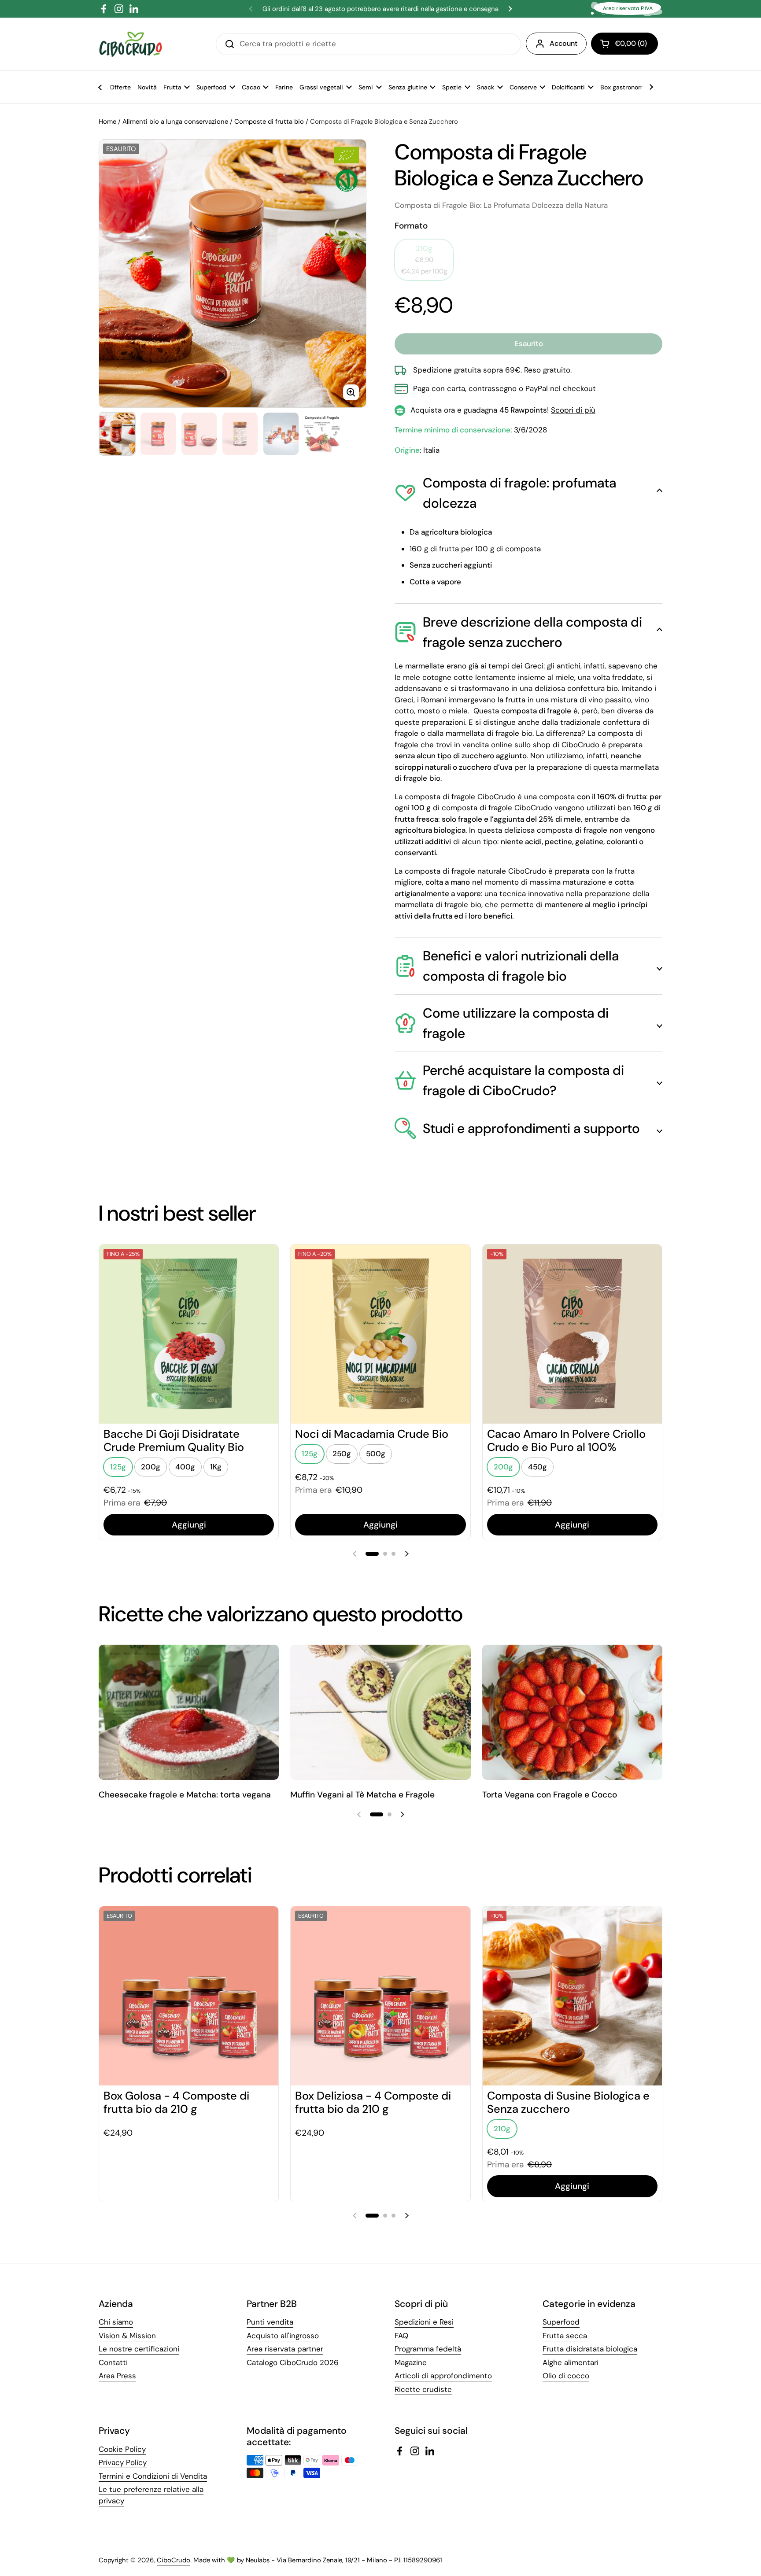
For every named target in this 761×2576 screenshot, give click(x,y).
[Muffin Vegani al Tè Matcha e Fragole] (380, 1712)
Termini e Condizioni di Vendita (153, 2476)
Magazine (411, 2362)
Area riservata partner (285, 2349)
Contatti (113, 2362)
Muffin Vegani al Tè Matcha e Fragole (362, 1795)
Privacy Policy (123, 2462)
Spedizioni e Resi (424, 2322)
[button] (624, 44)
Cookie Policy (122, 2449)
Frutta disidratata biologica (590, 2349)
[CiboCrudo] (131, 44)
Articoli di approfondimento (443, 2376)
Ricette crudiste (423, 2389)
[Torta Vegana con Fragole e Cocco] (572, 1712)
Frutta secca (565, 2336)
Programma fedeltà (428, 2349)
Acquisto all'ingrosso (283, 2336)
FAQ (401, 2336)
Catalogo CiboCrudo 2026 (293, 2362)
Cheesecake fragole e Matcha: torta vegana (185, 1795)
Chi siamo (116, 2322)
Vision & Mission (127, 2336)
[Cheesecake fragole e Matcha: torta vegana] (189, 1712)
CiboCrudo (174, 2560)
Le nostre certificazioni (139, 2349)
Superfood (561, 2322)
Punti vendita (270, 2322)
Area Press (117, 2376)
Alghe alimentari (571, 2362)
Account (563, 43)
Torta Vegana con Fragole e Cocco (550, 1795)
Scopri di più (573, 410)
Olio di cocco (566, 2376)
